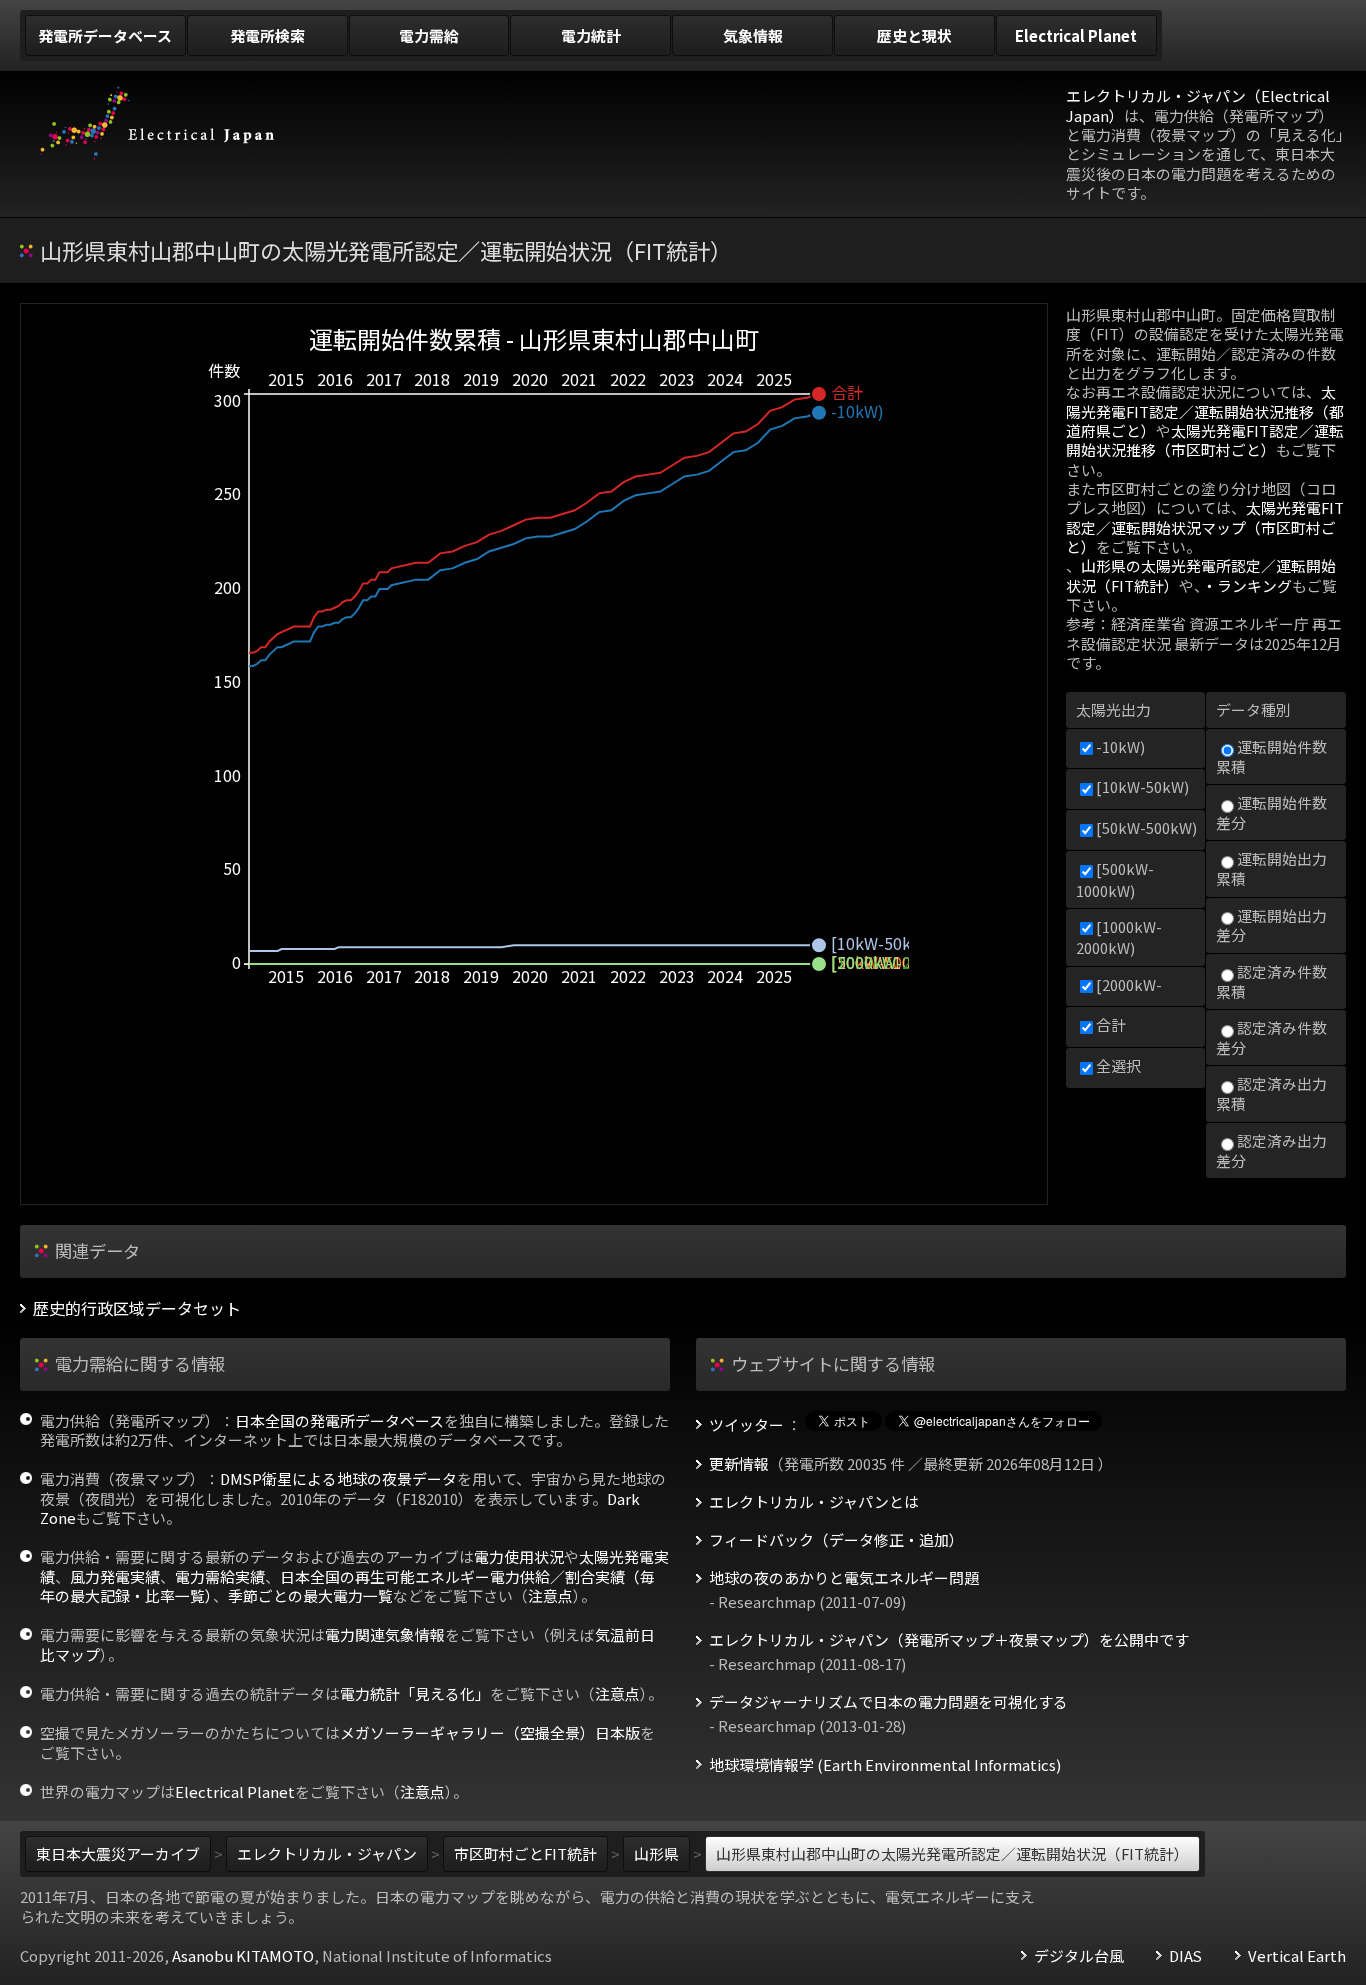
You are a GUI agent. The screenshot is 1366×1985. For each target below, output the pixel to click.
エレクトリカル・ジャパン (327, 1853)
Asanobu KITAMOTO (243, 1955)
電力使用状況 (519, 1556)
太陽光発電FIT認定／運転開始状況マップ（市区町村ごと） (1205, 527)
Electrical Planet (235, 1791)
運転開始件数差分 (1271, 812)
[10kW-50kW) (1142, 786)
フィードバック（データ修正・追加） (836, 1540)
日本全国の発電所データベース (339, 1420)
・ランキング (1247, 585)
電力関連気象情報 (385, 1634)
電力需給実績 (220, 1576)
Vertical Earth (1297, 1956)
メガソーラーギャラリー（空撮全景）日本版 (490, 1732)
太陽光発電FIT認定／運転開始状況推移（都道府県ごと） (1205, 411)
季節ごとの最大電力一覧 (310, 1595)
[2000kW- (1129, 984)
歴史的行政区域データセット (137, 1308)
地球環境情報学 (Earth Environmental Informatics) (885, 1765)
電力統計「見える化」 (415, 1693)
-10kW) (1120, 746)
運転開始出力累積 (1271, 868)
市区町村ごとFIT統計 (525, 1853)
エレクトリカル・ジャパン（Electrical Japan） (1198, 105)
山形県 (656, 1853)
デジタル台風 (1079, 1956)
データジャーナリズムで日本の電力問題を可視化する (888, 1702)
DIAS (1185, 1956)
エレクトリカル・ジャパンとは (814, 1502)
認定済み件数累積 (1271, 981)
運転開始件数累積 (1271, 756)
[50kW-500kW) (1146, 827)
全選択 (1118, 1065)
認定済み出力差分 (1271, 1150)
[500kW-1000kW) (1115, 879)
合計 (1111, 1024)
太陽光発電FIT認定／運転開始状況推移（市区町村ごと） (1205, 440)
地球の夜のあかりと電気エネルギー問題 (844, 1578)
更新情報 (739, 1464)
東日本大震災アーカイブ (118, 1853)
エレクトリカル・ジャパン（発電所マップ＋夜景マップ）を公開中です (949, 1640)
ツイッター (746, 1425)
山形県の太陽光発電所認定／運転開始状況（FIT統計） (1201, 575)
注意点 (550, 1595)
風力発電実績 (115, 1576)
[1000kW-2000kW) (1119, 937)
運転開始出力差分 (1271, 925)
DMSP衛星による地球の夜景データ (338, 1478)
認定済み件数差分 (1271, 1037)
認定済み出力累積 (1271, 1093)
